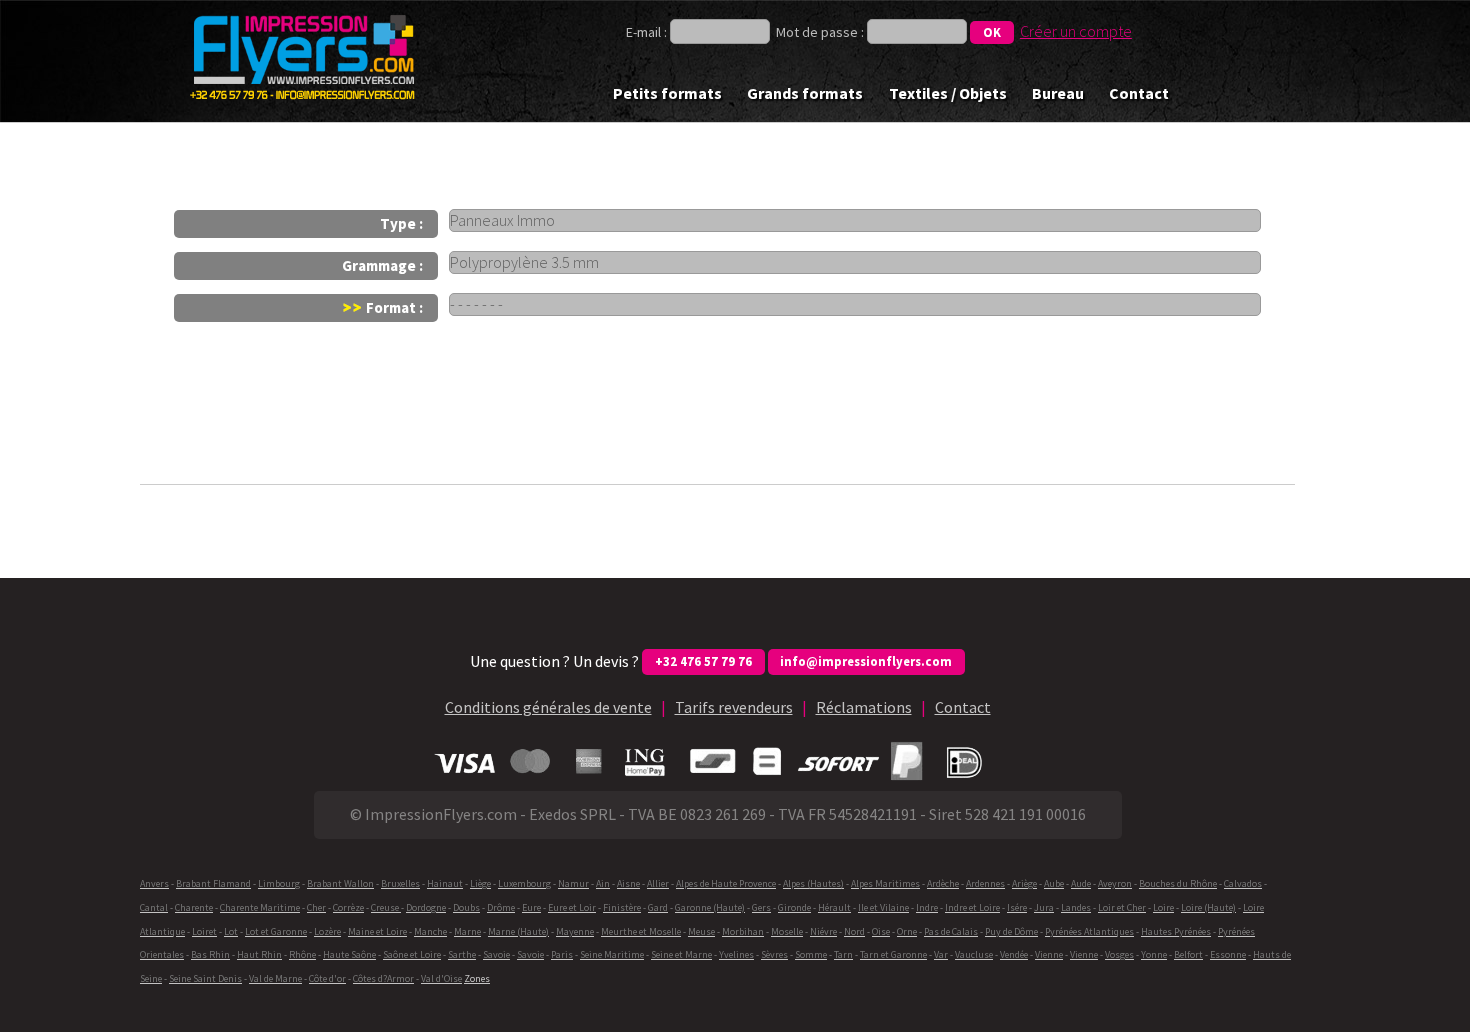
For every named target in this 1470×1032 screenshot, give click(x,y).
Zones (477, 978)
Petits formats (667, 93)
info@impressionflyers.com (866, 661)
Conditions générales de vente (548, 707)
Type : (401, 223)
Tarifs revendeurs (734, 707)
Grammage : (382, 265)
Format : (393, 307)
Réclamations (864, 707)
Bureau (1058, 93)
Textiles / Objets (948, 93)
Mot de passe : (820, 32)
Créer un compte (1076, 31)
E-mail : (648, 32)
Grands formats (805, 93)
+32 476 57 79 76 (703, 661)
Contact (1139, 93)
